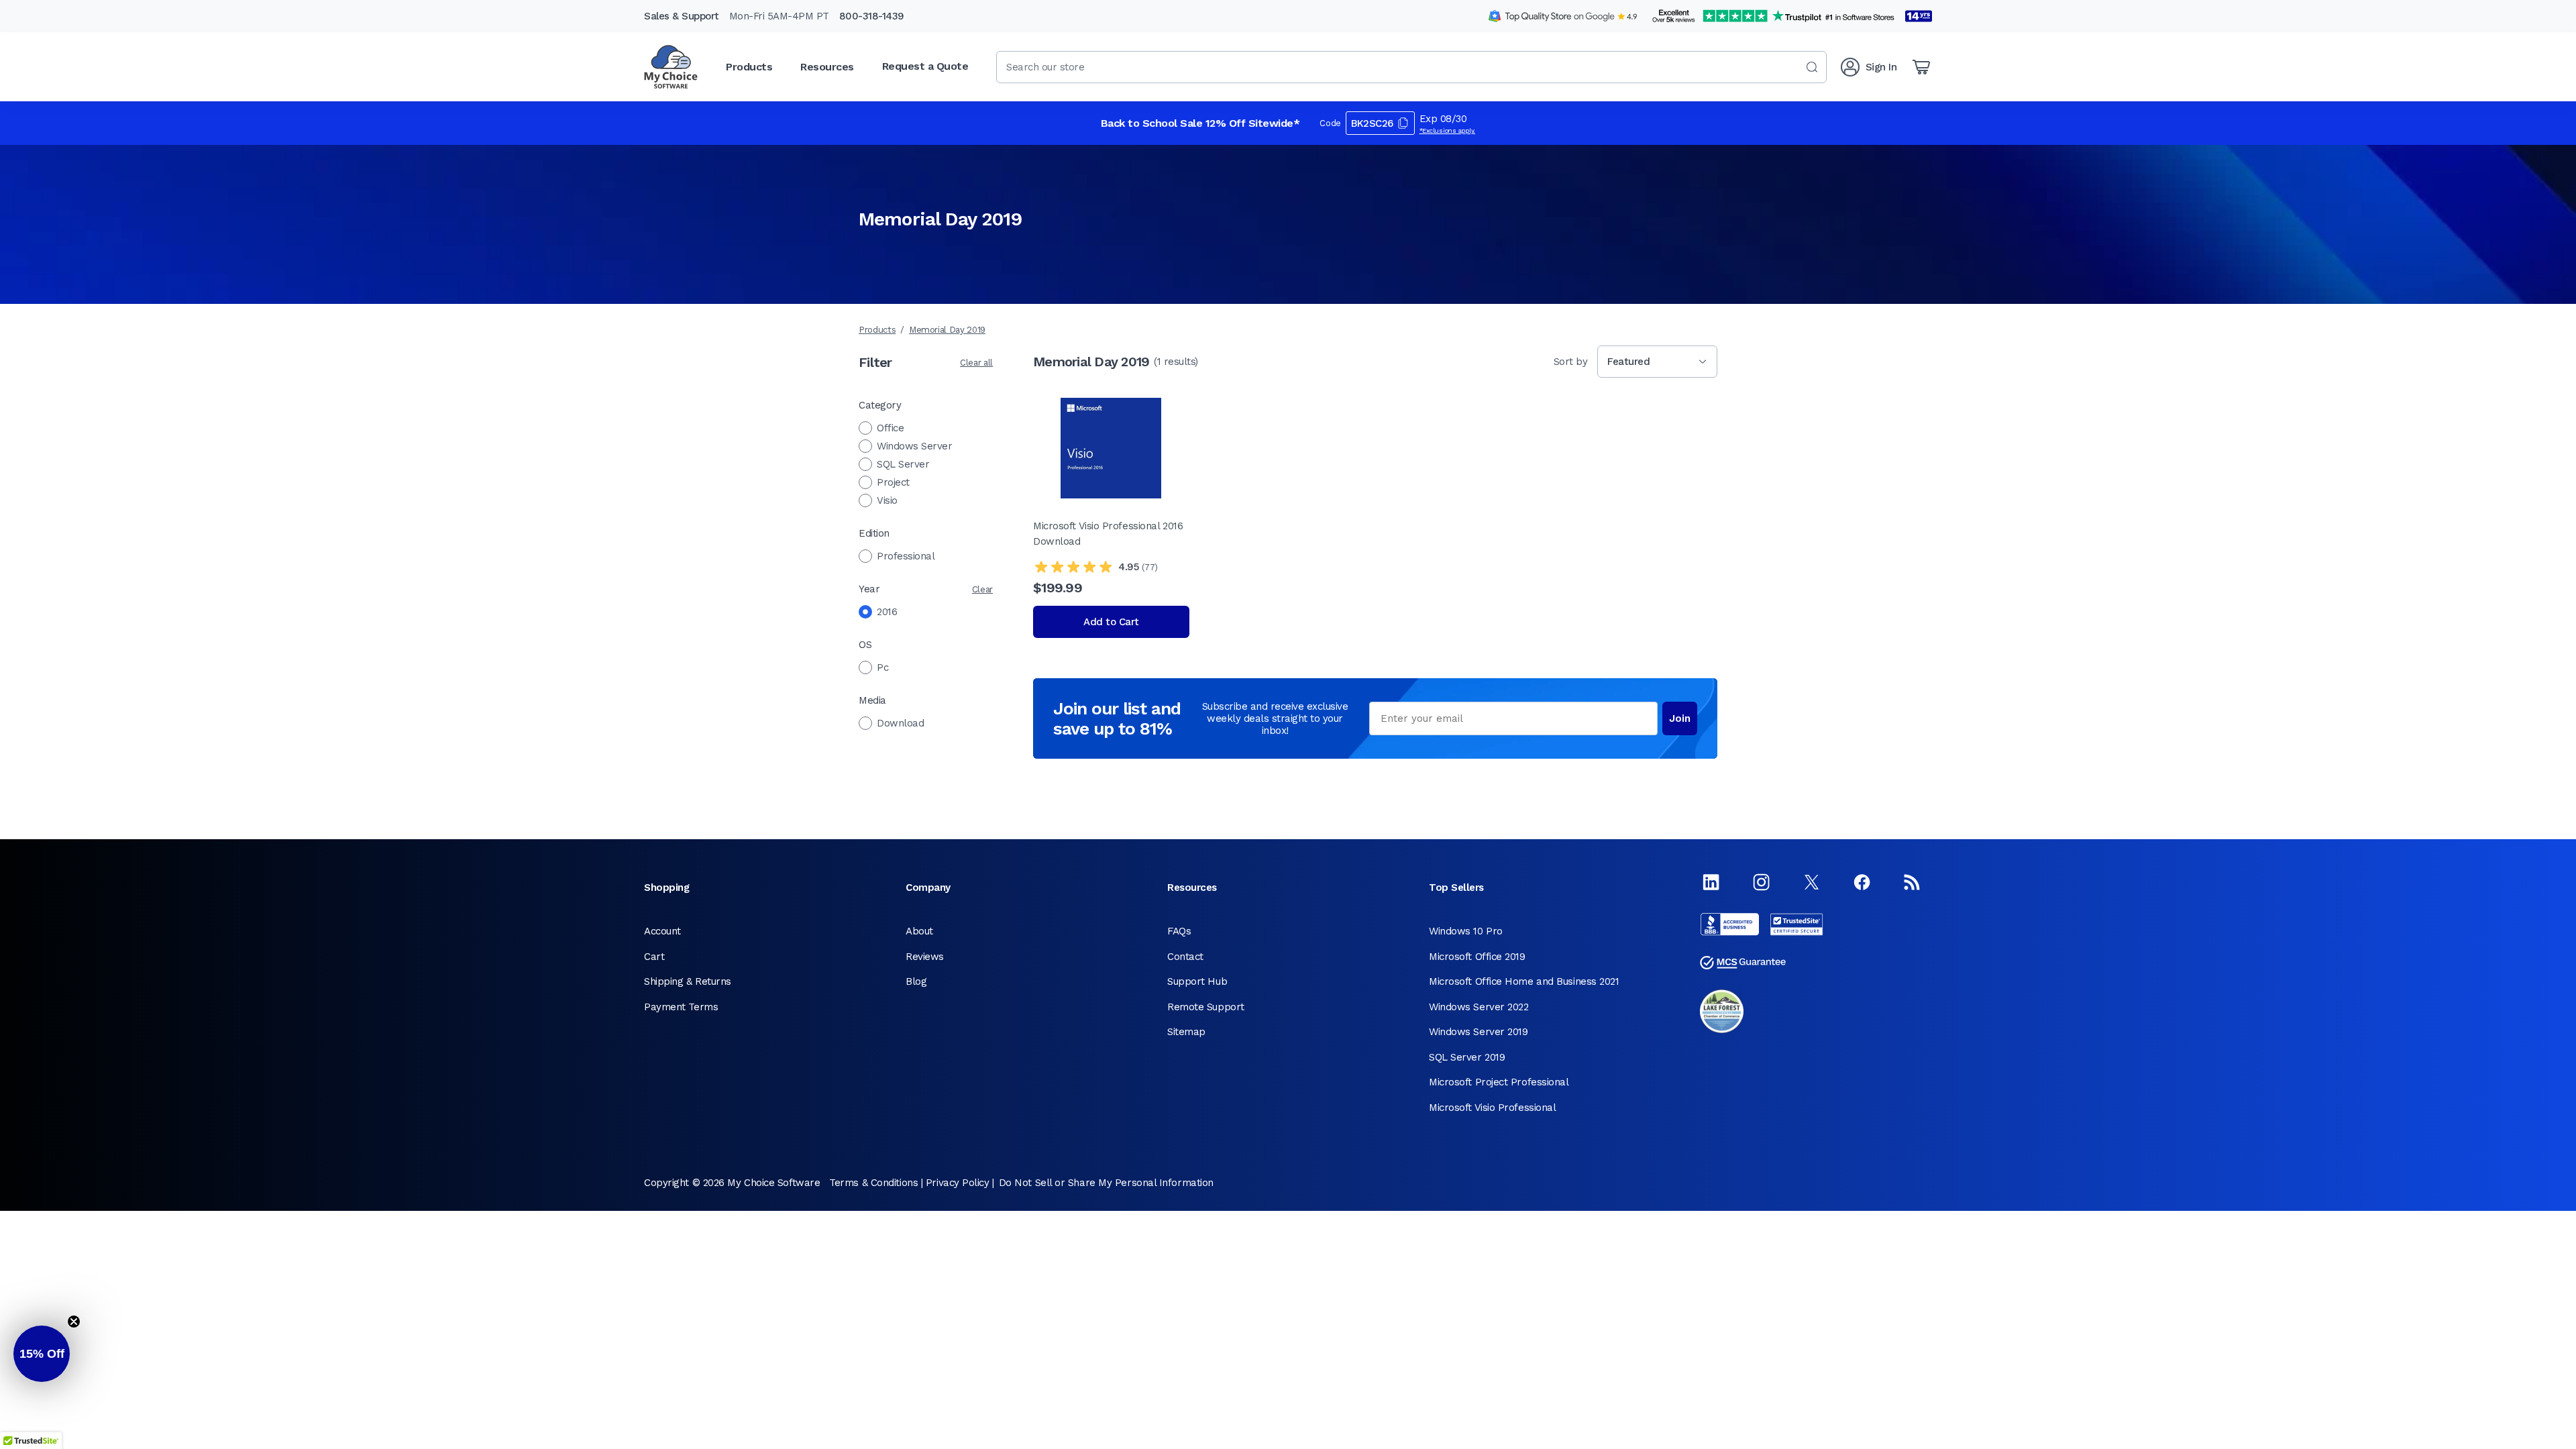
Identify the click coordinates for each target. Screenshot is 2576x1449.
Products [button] (749, 67)
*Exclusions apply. (1448, 130)
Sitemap (1186, 1032)
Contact (1185, 957)
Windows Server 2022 (1479, 1007)
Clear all (976, 363)
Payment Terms (681, 1007)
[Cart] (1921, 67)
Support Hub (1197, 981)
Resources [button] (827, 67)
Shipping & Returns (688, 981)
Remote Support (1206, 1007)
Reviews (925, 957)
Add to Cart (1111, 622)
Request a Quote (925, 66)
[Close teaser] (74, 1322)
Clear (982, 589)
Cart (654, 957)
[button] (42, 1354)
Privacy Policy (958, 1183)
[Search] (1812, 67)
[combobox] (1411, 67)
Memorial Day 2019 (947, 330)
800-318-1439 (872, 16)
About (919, 931)
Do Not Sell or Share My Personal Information (1106, 1183)
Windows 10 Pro (1466, 931)
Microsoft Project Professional (1499, 1082)
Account (662, 931)
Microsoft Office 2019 (1477, 957)
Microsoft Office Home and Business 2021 (1524, 981)
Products (877, 330)
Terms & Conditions (873, 1183)
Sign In (1881, 67)
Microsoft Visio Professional (1492, 1108)
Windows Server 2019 (1478, 1032)
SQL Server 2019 (1467, 1057)
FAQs (1179, 931)
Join (1680, 718)
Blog (916, 981)
